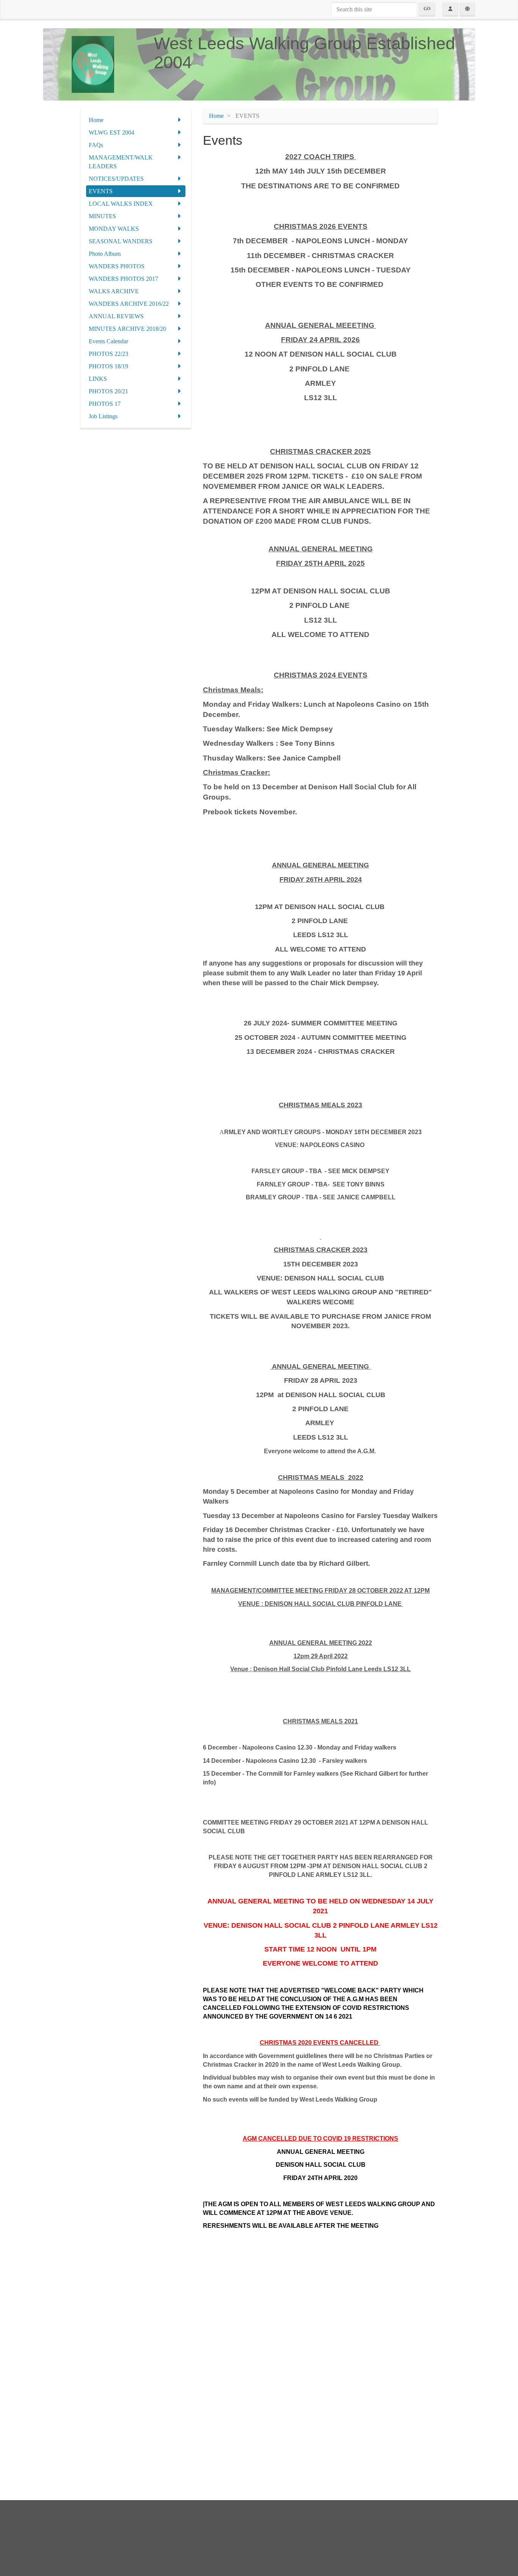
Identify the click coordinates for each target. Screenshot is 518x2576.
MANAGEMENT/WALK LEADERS (121, 162)
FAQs (96, 145)
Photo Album (105, 254)
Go (427, 9)
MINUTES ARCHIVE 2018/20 (127, 329)
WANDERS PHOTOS (117, 266)
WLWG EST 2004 (111, 132)
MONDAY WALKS (114, 229)
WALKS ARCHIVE (114, 291)
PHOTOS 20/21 (108, 391)
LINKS (98, 379)
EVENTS (101, 191)
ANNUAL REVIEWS (116, 316)
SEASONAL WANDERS (121, 241)
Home (96, 120)
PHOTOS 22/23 (108, 354)
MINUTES (102, 216)
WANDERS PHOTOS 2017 (123, 279)
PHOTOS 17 (105, 404)
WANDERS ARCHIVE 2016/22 (129, 304)
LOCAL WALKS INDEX (121, 204)
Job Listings (103, 416)
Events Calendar (108, 341)
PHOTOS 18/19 (108, 366)
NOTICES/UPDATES (116, 179)
